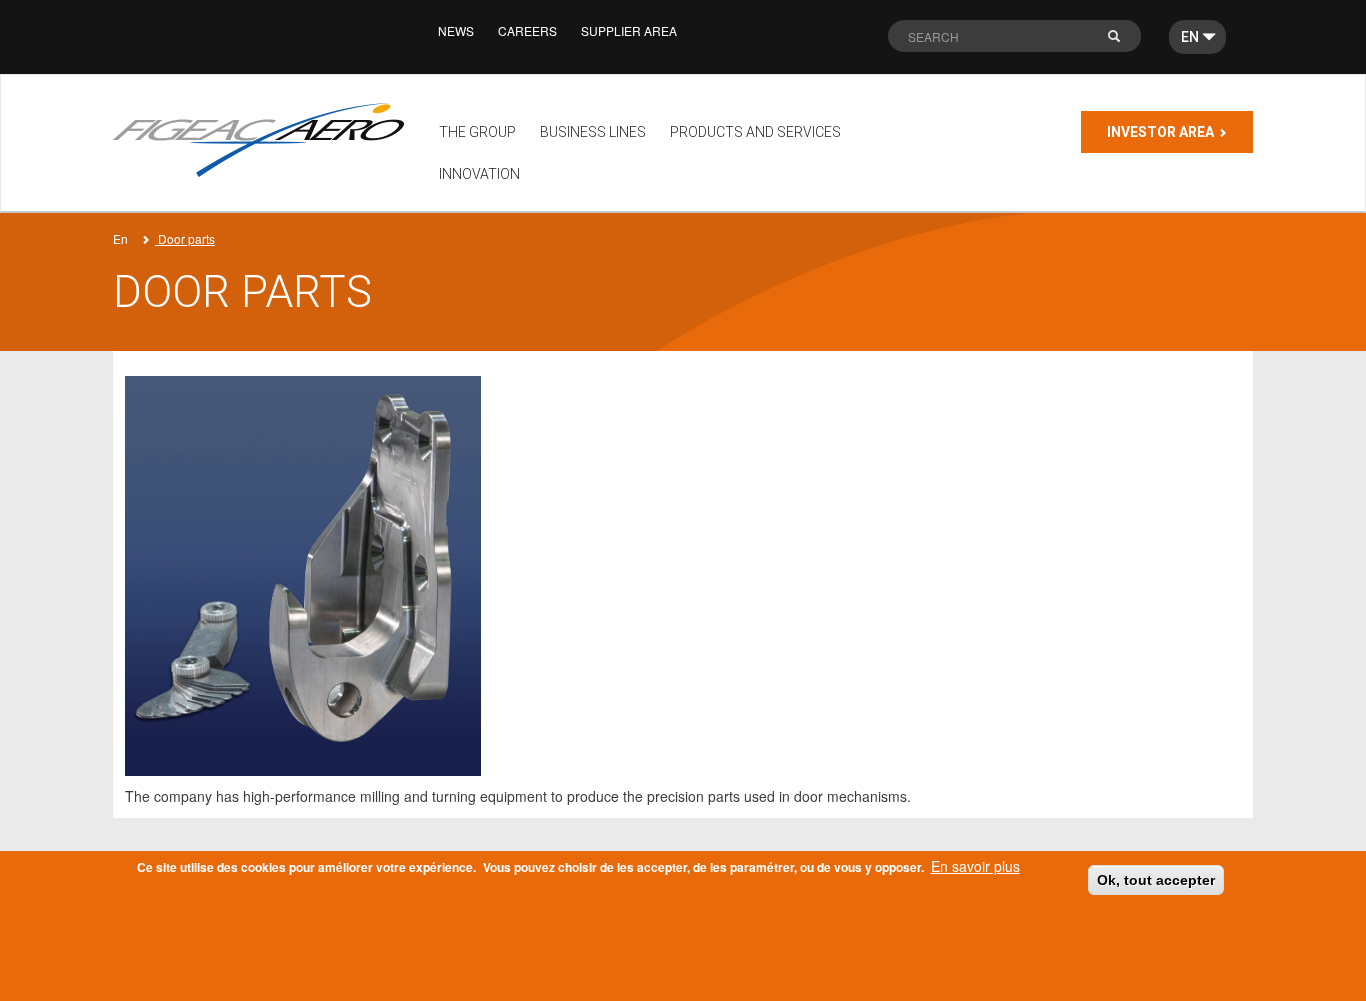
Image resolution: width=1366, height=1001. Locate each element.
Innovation (479, 174)
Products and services (755, 132)
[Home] (266, 140)
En (120, 238)
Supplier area (629, 30)
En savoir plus (975, 866)
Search (1123, 41)
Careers (527, 30)
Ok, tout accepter (1156, 880)
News (456, 30)
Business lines (593, 132)
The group (477, 132)
